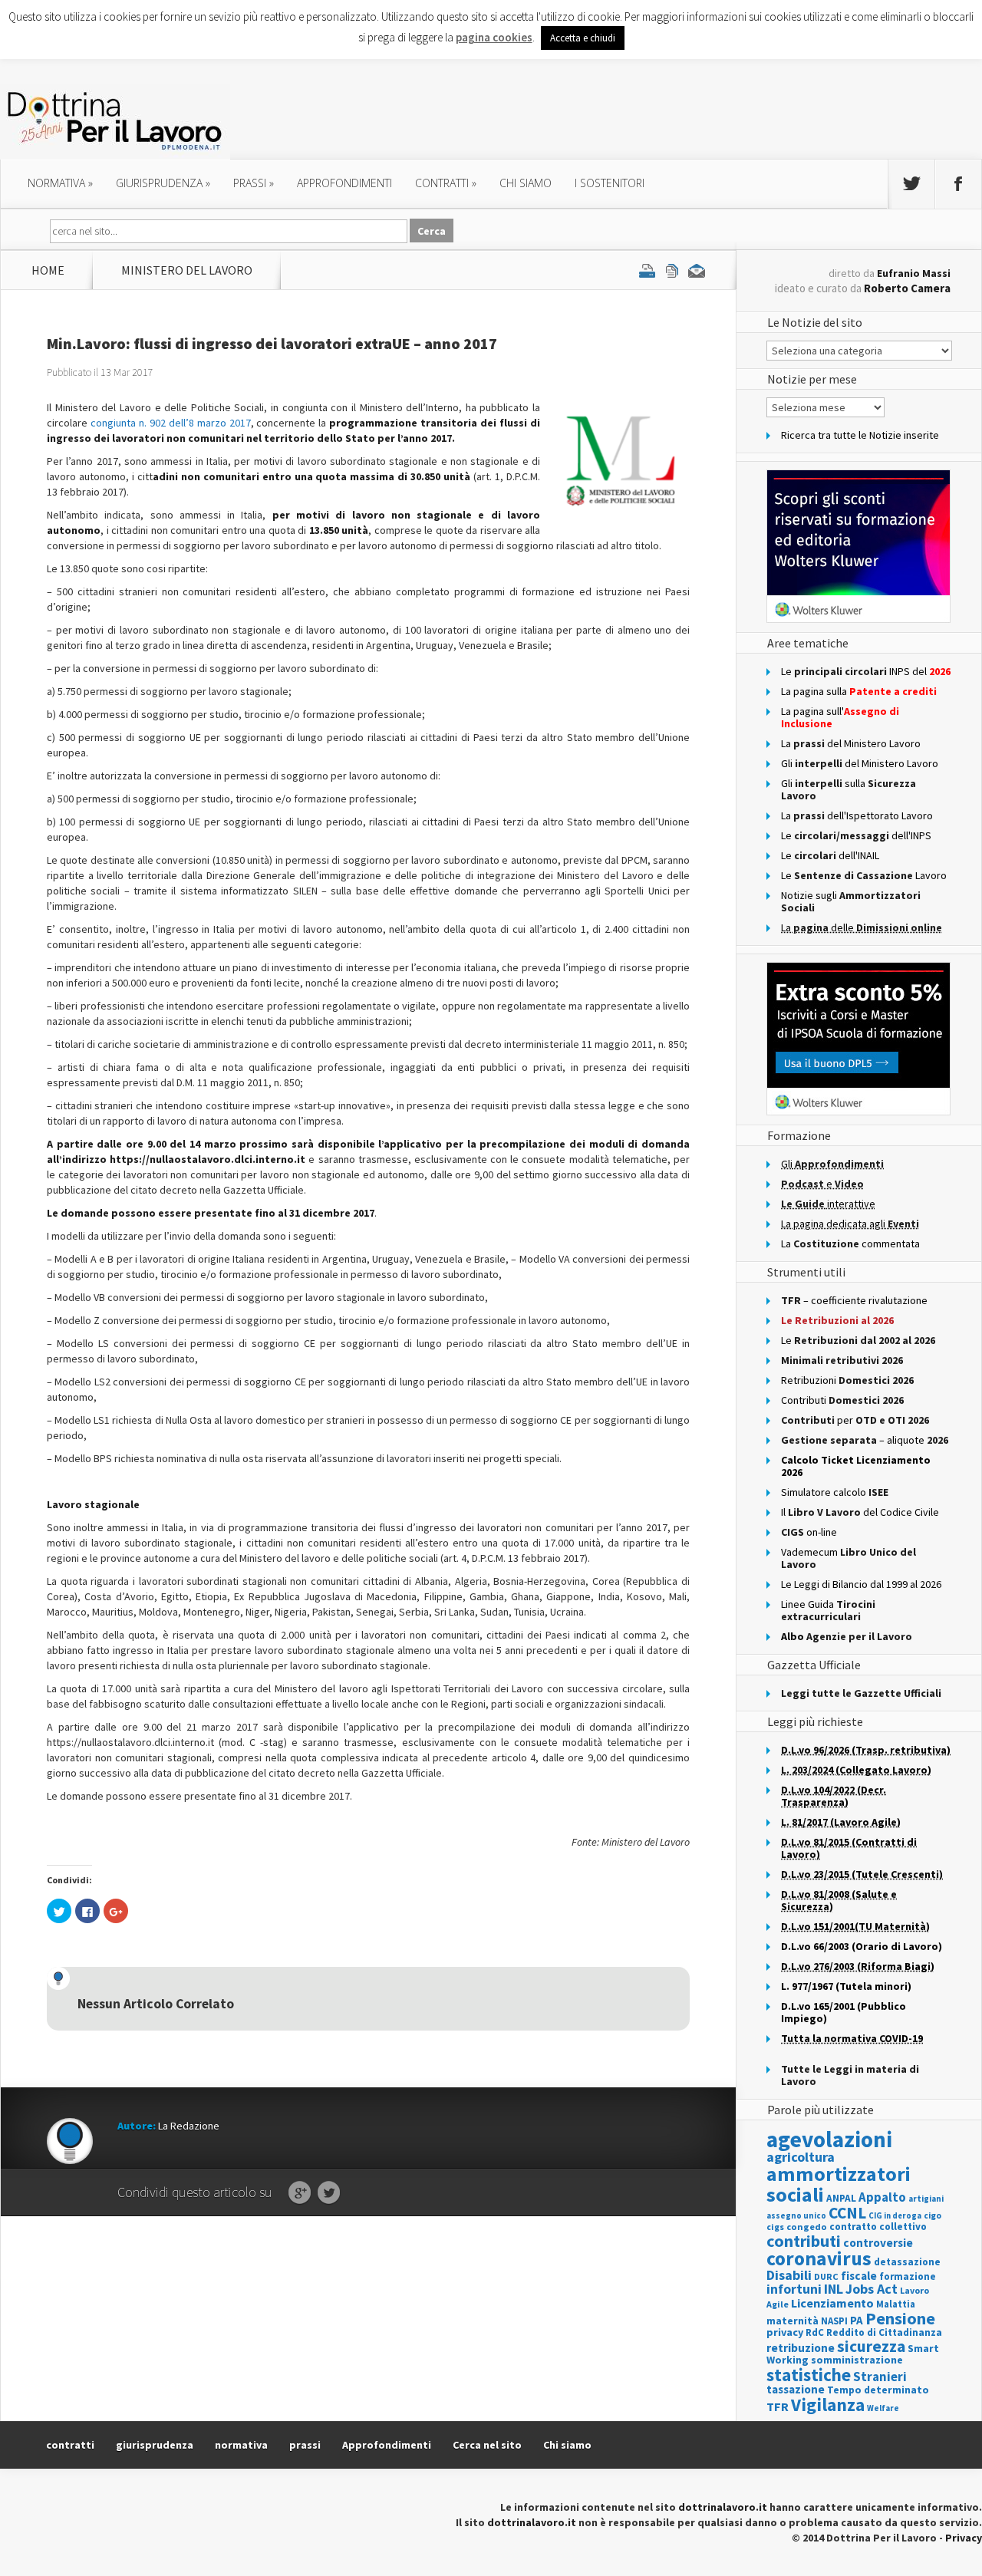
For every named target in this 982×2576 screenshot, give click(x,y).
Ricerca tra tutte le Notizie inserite (860, 435)
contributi (804, 2241)
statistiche (809, 2375)
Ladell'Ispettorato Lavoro (857, 815)
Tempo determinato (878, 2390)
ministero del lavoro (187, 270)
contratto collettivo (878, 2227)
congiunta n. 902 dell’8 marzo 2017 (171, 423)
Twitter (329, 2193)
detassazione (907, 2262)
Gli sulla (849, 789)
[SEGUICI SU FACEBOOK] (958, 184)
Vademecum (849, 1558)
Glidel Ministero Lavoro (860, 763)
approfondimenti (344, 183)
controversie (878, 2243)
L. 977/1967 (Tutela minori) (846, 1986)
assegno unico (796, 2215)
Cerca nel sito (487, 2445)
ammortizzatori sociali (839, 2184)
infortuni (794, 2289)
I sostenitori (610, 183)
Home (48, 270)
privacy (785, 2332)
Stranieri (880, 2377)
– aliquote (865, 1440)
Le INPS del (866, 671)
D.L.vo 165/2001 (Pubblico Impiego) (844, 2012)
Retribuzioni (847, 1380)
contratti (446, 183)
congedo (807, 2227)
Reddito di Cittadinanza (884, 2332)
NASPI (834, 2321)
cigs (775, 2227)
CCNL (847, 2213)
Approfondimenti (387, 2445)
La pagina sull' (840, 717)
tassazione (796, 2389)
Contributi (842, 1400)
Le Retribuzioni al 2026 (837, 1320)
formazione (908, 2276)
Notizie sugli (851, 901)
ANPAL (841, 2198)
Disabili (789, 2275)
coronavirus (819, 2258)
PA (857, 2320)
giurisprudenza (163, 183)
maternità (793, 2321)
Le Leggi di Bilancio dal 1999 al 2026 (861, 1584)
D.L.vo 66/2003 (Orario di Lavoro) (862, 1946)
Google (300, 2193)
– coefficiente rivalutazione (854, 1300)
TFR (778, 2406)
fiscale (859, 2276)
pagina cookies (494, 37)
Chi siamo (526, 183)
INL (834, 2289)
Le (858, 1340)
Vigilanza (828, 2405)
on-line (809, 1532)
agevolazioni (829, 2139)
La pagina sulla (859, 691)
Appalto (882, 2197)
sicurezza (871, 2346)
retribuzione (801, 2348)
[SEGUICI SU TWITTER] (911, 184)
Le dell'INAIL (830, 855)
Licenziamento (832, 2303)
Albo (847, 1636)
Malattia (896, 2304)
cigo (933, 2215)
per (855, 1420)
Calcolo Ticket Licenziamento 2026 (856, 1466)
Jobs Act (872, 2289)
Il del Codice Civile (860, 1512)
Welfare (883, 2408)
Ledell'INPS (856, 835)
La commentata (850, 1244)
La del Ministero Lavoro (851, 743)
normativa (60, 183)
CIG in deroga (895, 2216)
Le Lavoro (864, 875)
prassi (254, 183)
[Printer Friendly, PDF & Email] (672, 270)
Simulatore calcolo (835, 1492)
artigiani (926, 2199)
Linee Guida (828, 1610)
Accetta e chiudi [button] (583, 38)
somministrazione (857, 2360)
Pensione (900, 2318)
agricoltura (801, 2157)
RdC (815, 2332)
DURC (826, 2276)
